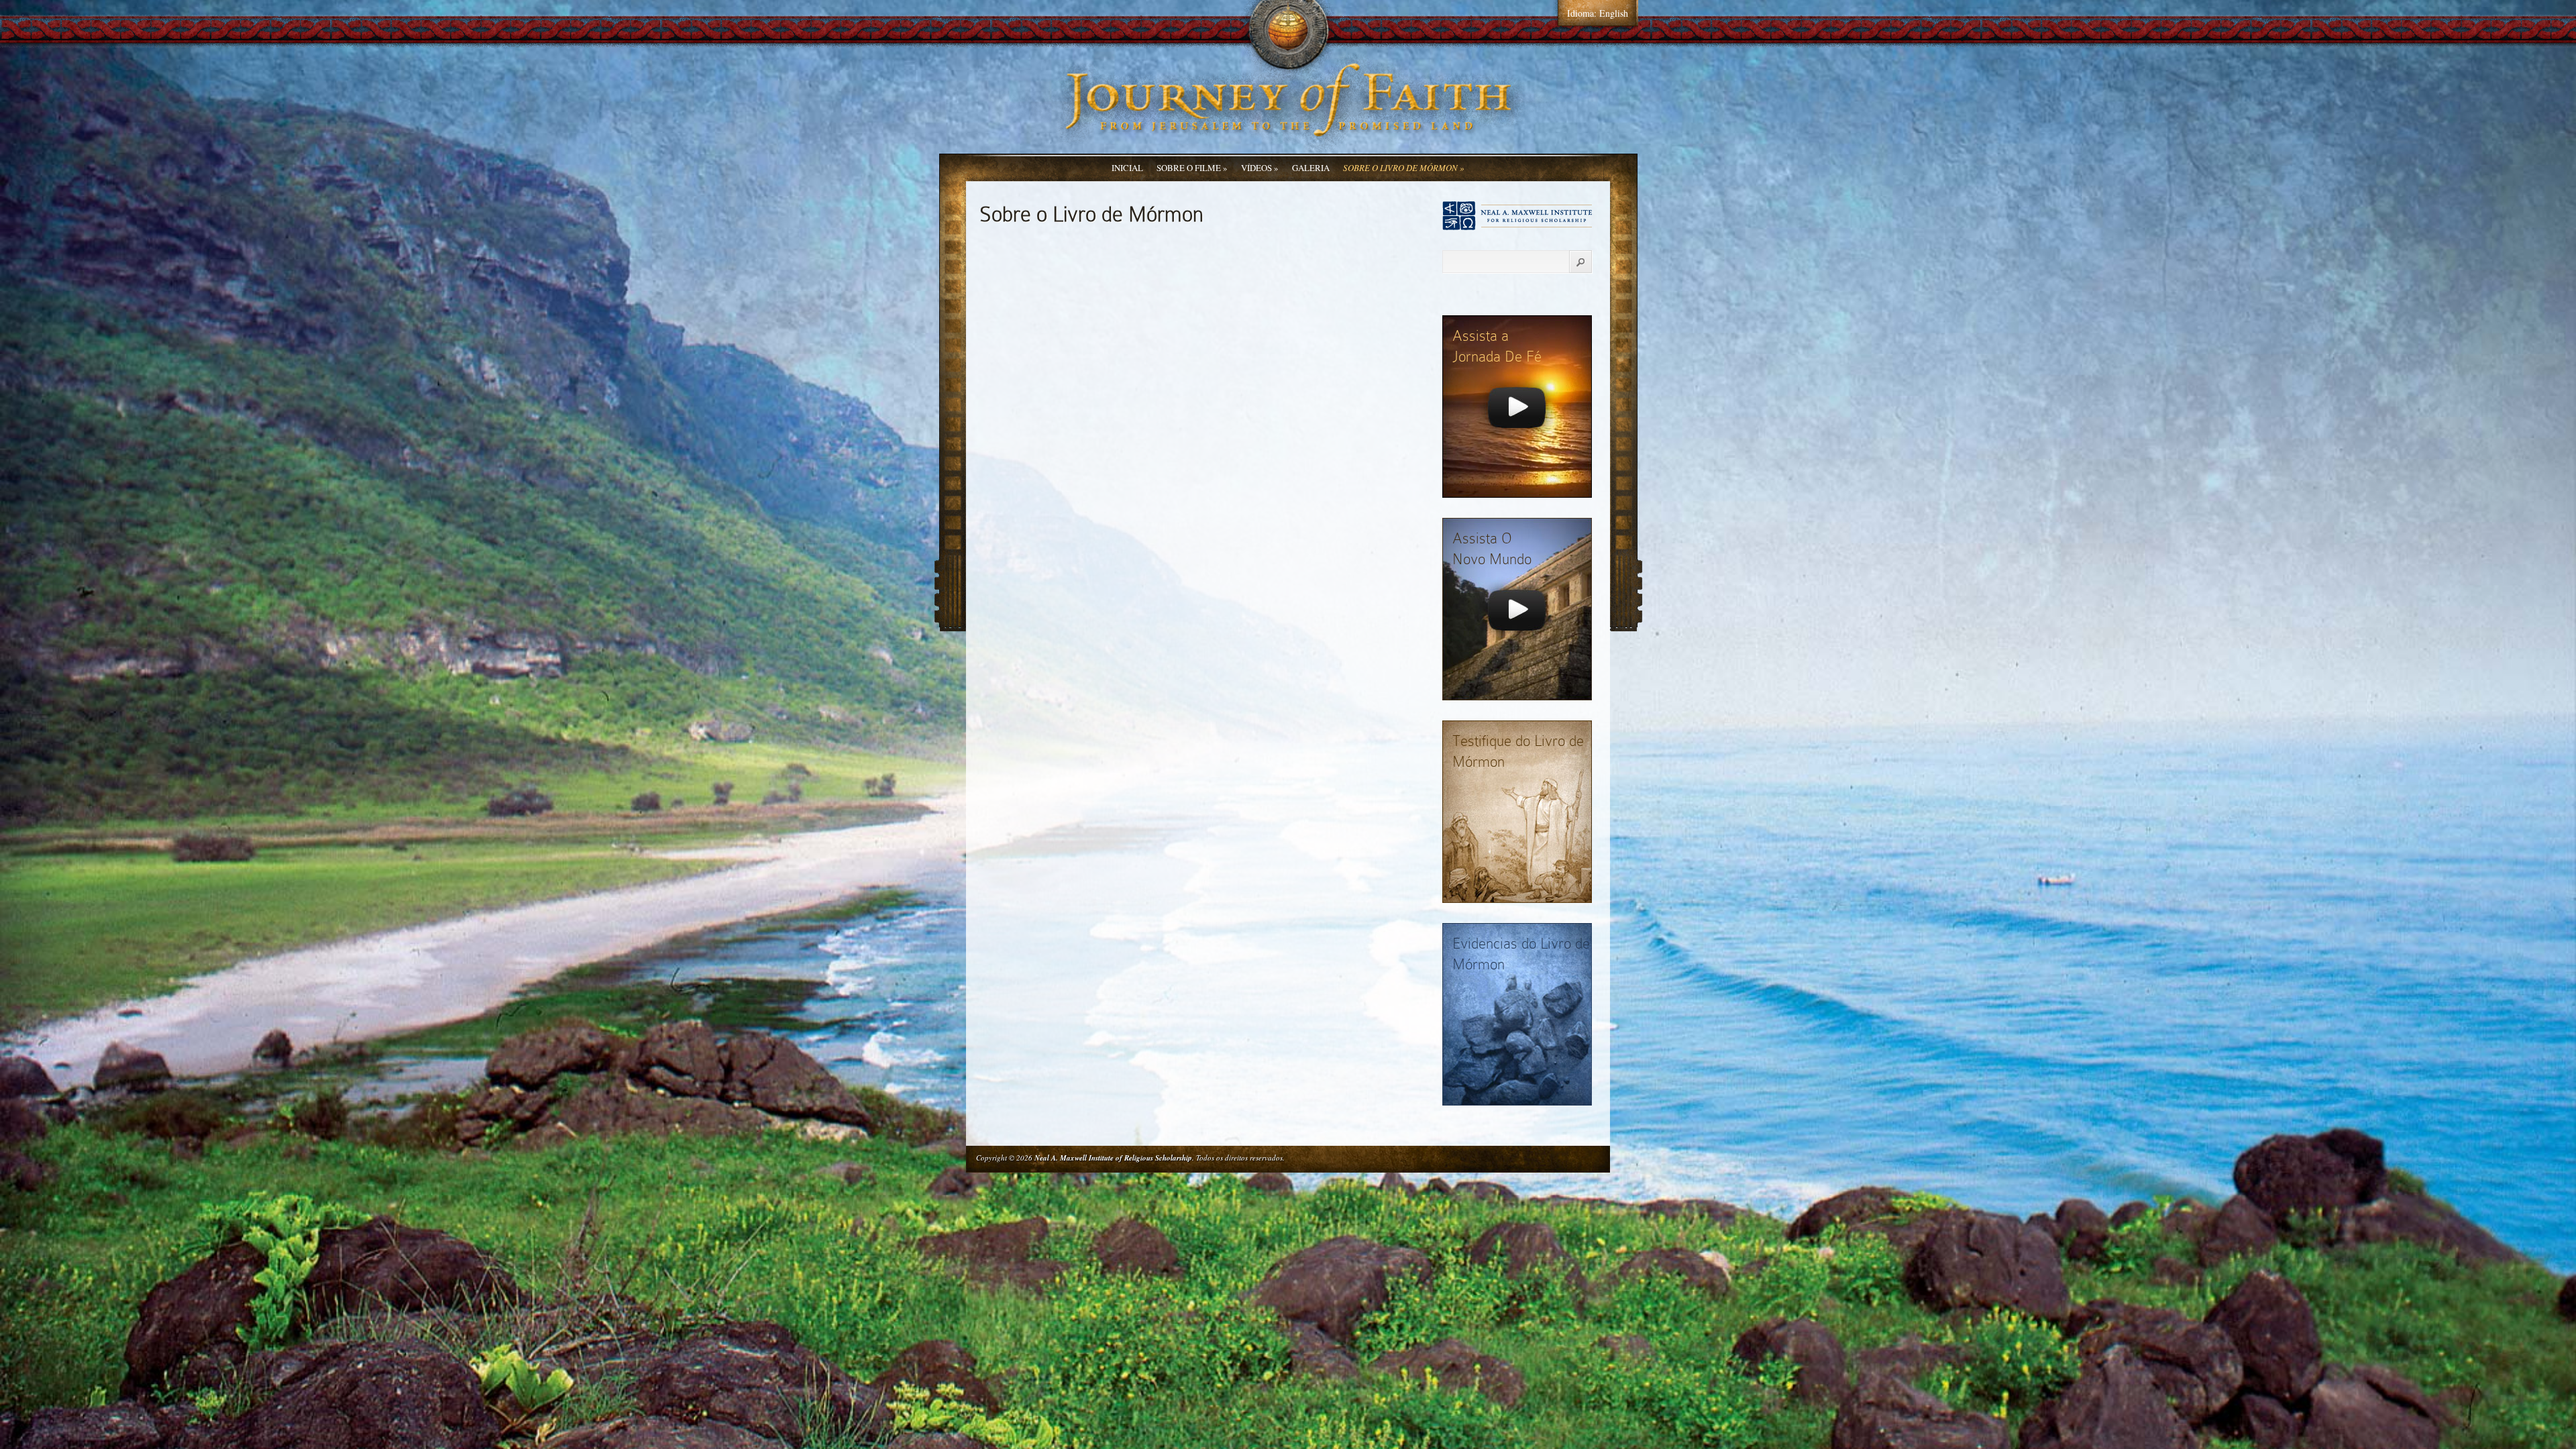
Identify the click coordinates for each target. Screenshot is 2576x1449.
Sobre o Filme (1192, 168)
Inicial (1127, 168)
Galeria (1311, 168)
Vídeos (1260, 168)
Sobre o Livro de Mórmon (1404, 168)
